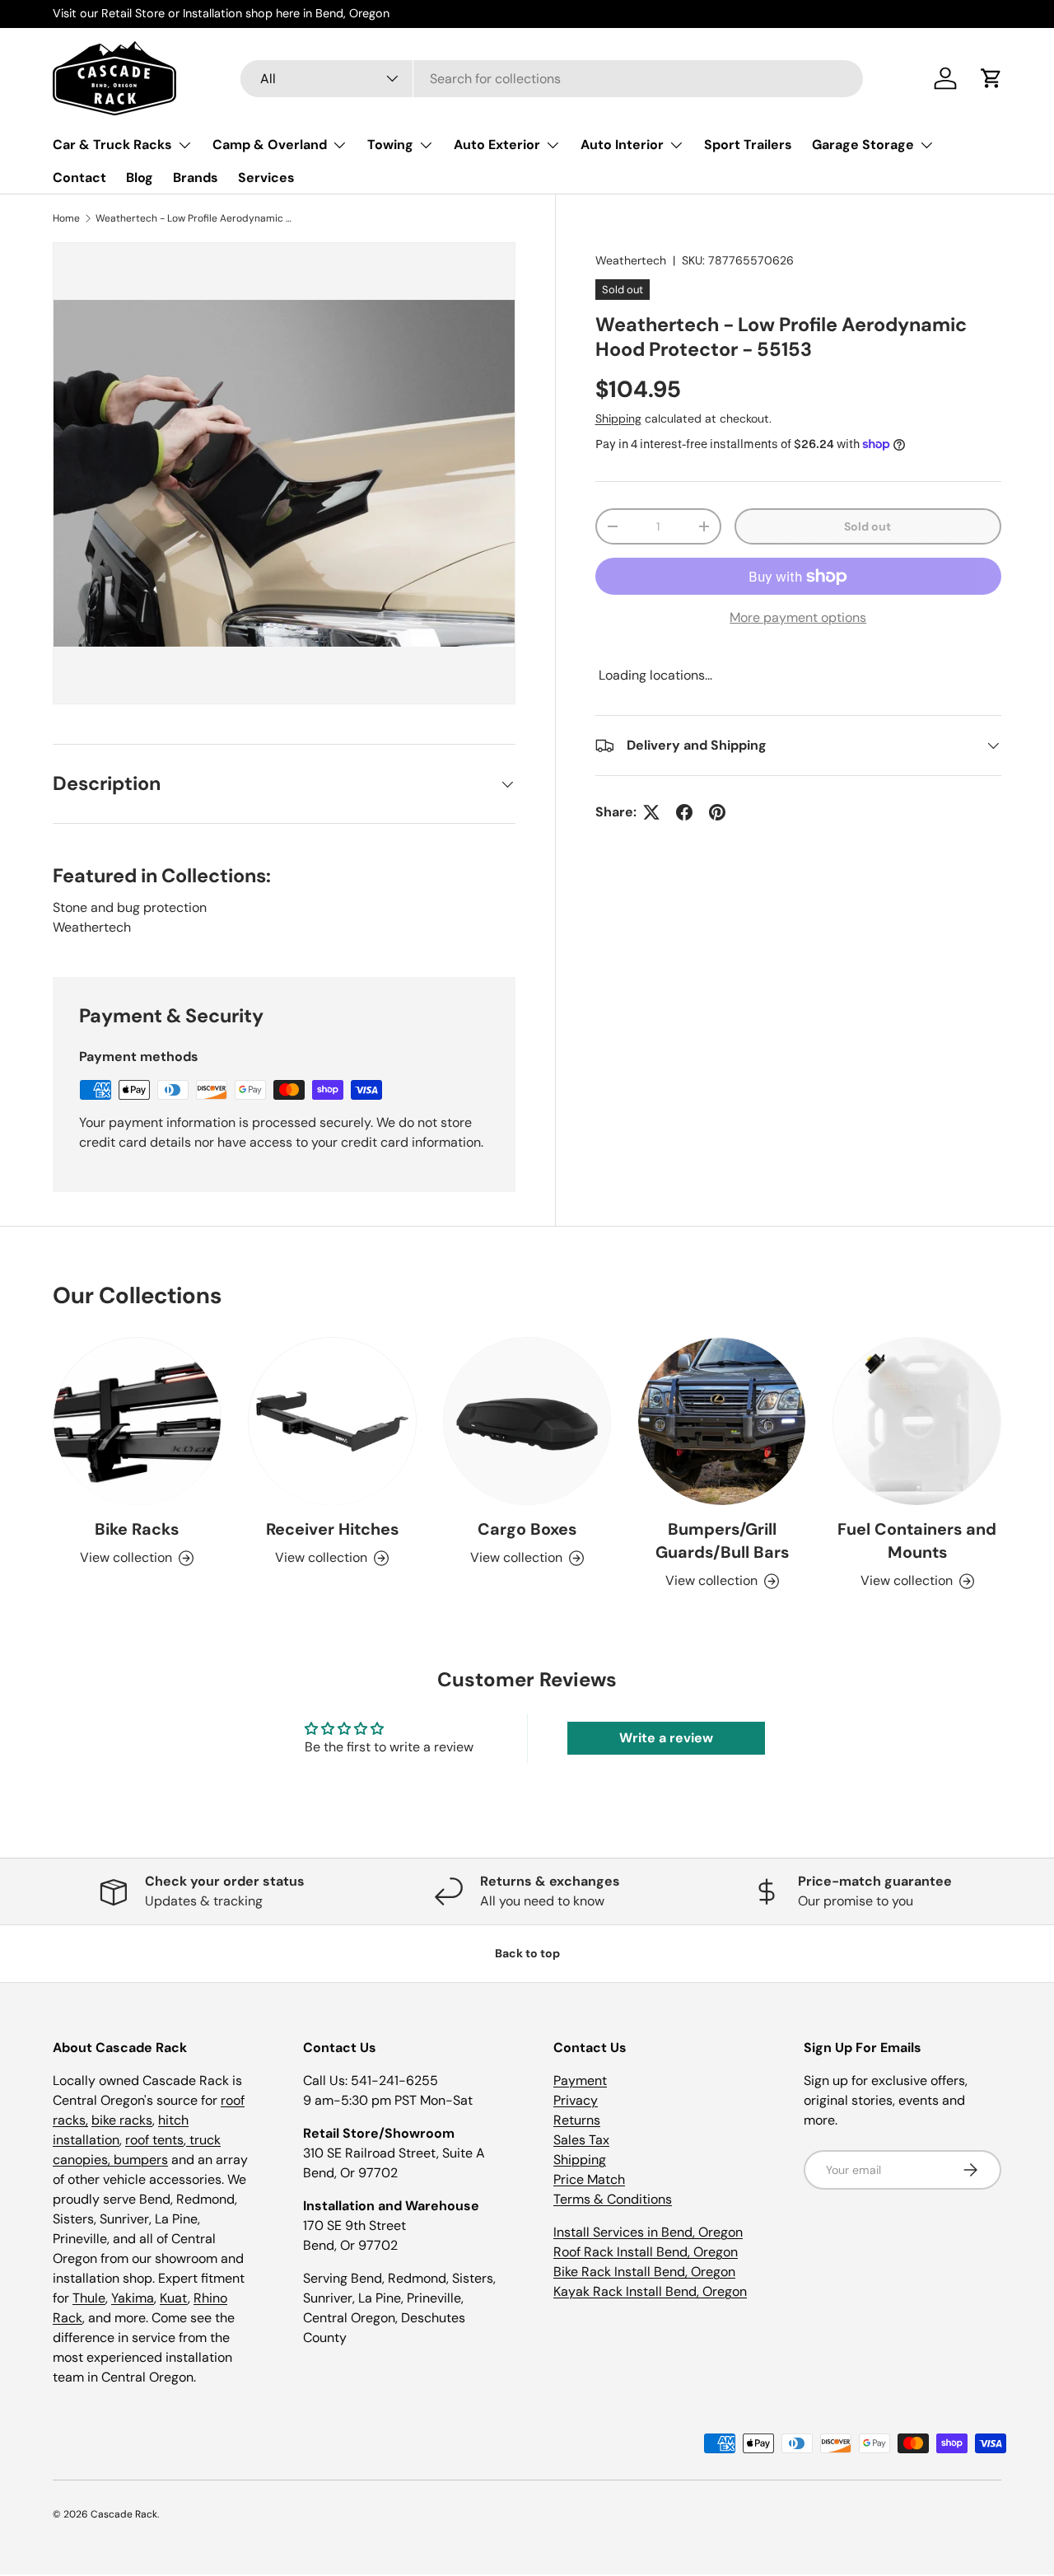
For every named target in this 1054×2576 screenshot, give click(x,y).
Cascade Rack (124, 2514)
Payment (580, 2080)
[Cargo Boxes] (527, 1421)
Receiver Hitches (332, 1530)
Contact (79, 178)
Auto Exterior (497, 145)
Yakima (133, 2298)
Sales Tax (581, 2140)
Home (66, 218)
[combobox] (552, 79)
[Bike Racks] (137, 1421)
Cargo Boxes (527, 1530)
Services (266, 178)
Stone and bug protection (130, 907)
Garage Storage (863, 145)
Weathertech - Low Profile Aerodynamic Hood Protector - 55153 (194, 218)
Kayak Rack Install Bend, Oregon (650, 2291)
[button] (991, 78)
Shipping (618, 418)
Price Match (589, 2179)
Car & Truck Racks (112, 145)
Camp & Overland (270, 145)
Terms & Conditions (613, 2199)
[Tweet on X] (651, 812)
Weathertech (631, 260)
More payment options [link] (798, 617)
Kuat (174, 2298)
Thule (89, 2298)
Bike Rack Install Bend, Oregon (644, 2272)
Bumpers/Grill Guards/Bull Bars (722, 1541)
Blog (140, 178)
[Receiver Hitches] (332, 1421)
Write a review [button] (666, 1738)
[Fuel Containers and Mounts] (917, 1421)
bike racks (122, 2120)
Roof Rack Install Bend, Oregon (646, 2252)
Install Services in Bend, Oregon (648, 2232)
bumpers (141, 2160)
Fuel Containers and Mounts (917, 1541)
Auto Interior (622, 145)
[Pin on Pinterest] (717, 812)
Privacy (576, 2100)
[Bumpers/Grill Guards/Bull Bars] (722, 1421)
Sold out (867, 526)
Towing (390, 145)
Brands (196, 178)
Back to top (527, 1953)
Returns (577, 2120)
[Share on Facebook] (684, 812)
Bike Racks (137, 1530)
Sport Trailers (748, 145)
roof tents (154, 2140)
